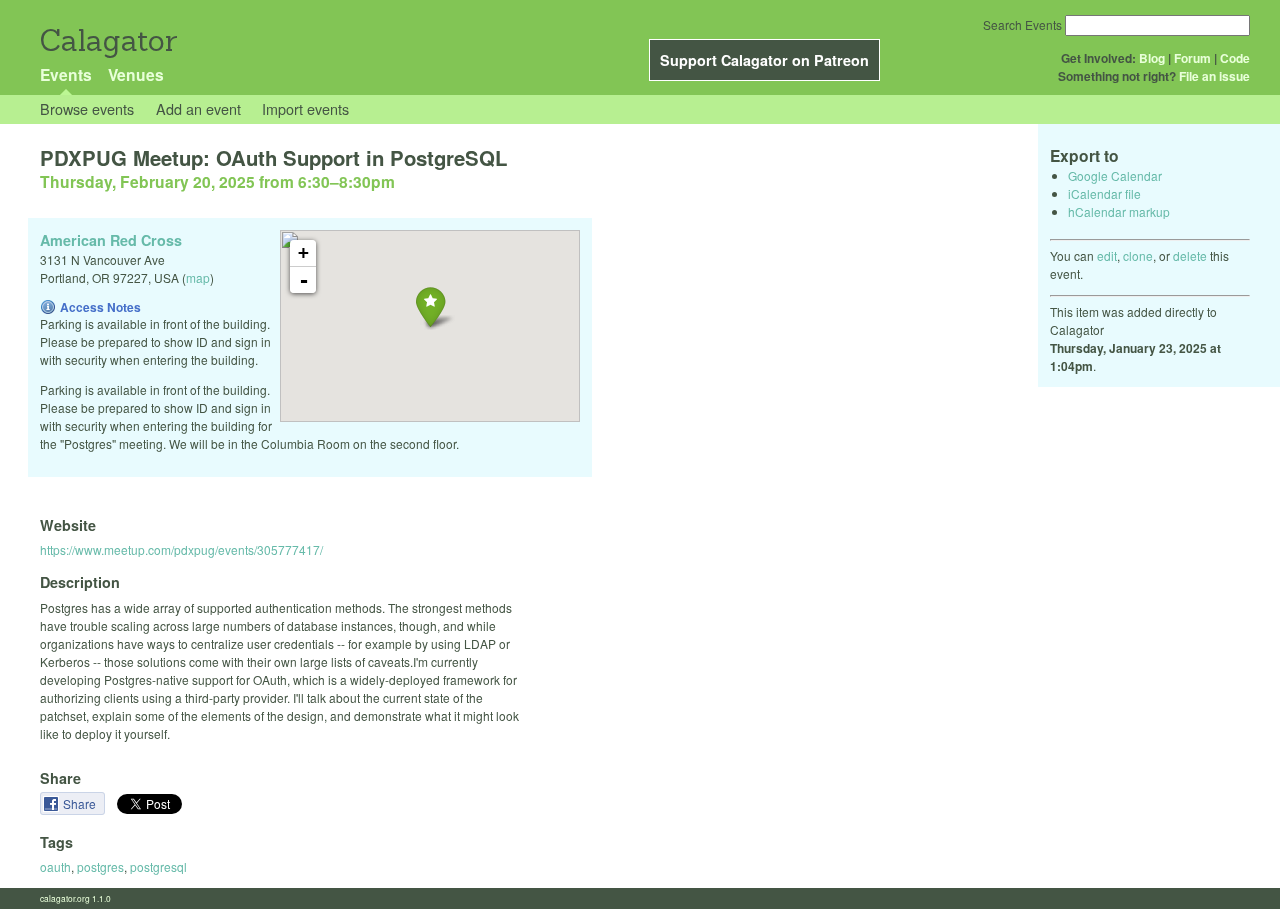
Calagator (107, 40)
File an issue (1214, 76)
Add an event (198, 108)
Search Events (1022, 24)
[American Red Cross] (430, 306)
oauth (55, 866)
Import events (305, 108)
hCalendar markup (1119, 211)
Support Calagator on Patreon (764, 60)
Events (66, 74)
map (198, 277)
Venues (136, 74)
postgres (100, 866)
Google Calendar (1115, 175)
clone (1138, 255)
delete (1190, 255)
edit (1107, 255)
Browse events (87, 108)
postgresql (158, 866)
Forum (1192, 58)
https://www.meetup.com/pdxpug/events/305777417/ (181, 549)
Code (1235, 58)
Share (81, 803)
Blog (1152, 58)
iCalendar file (1104, 193)
